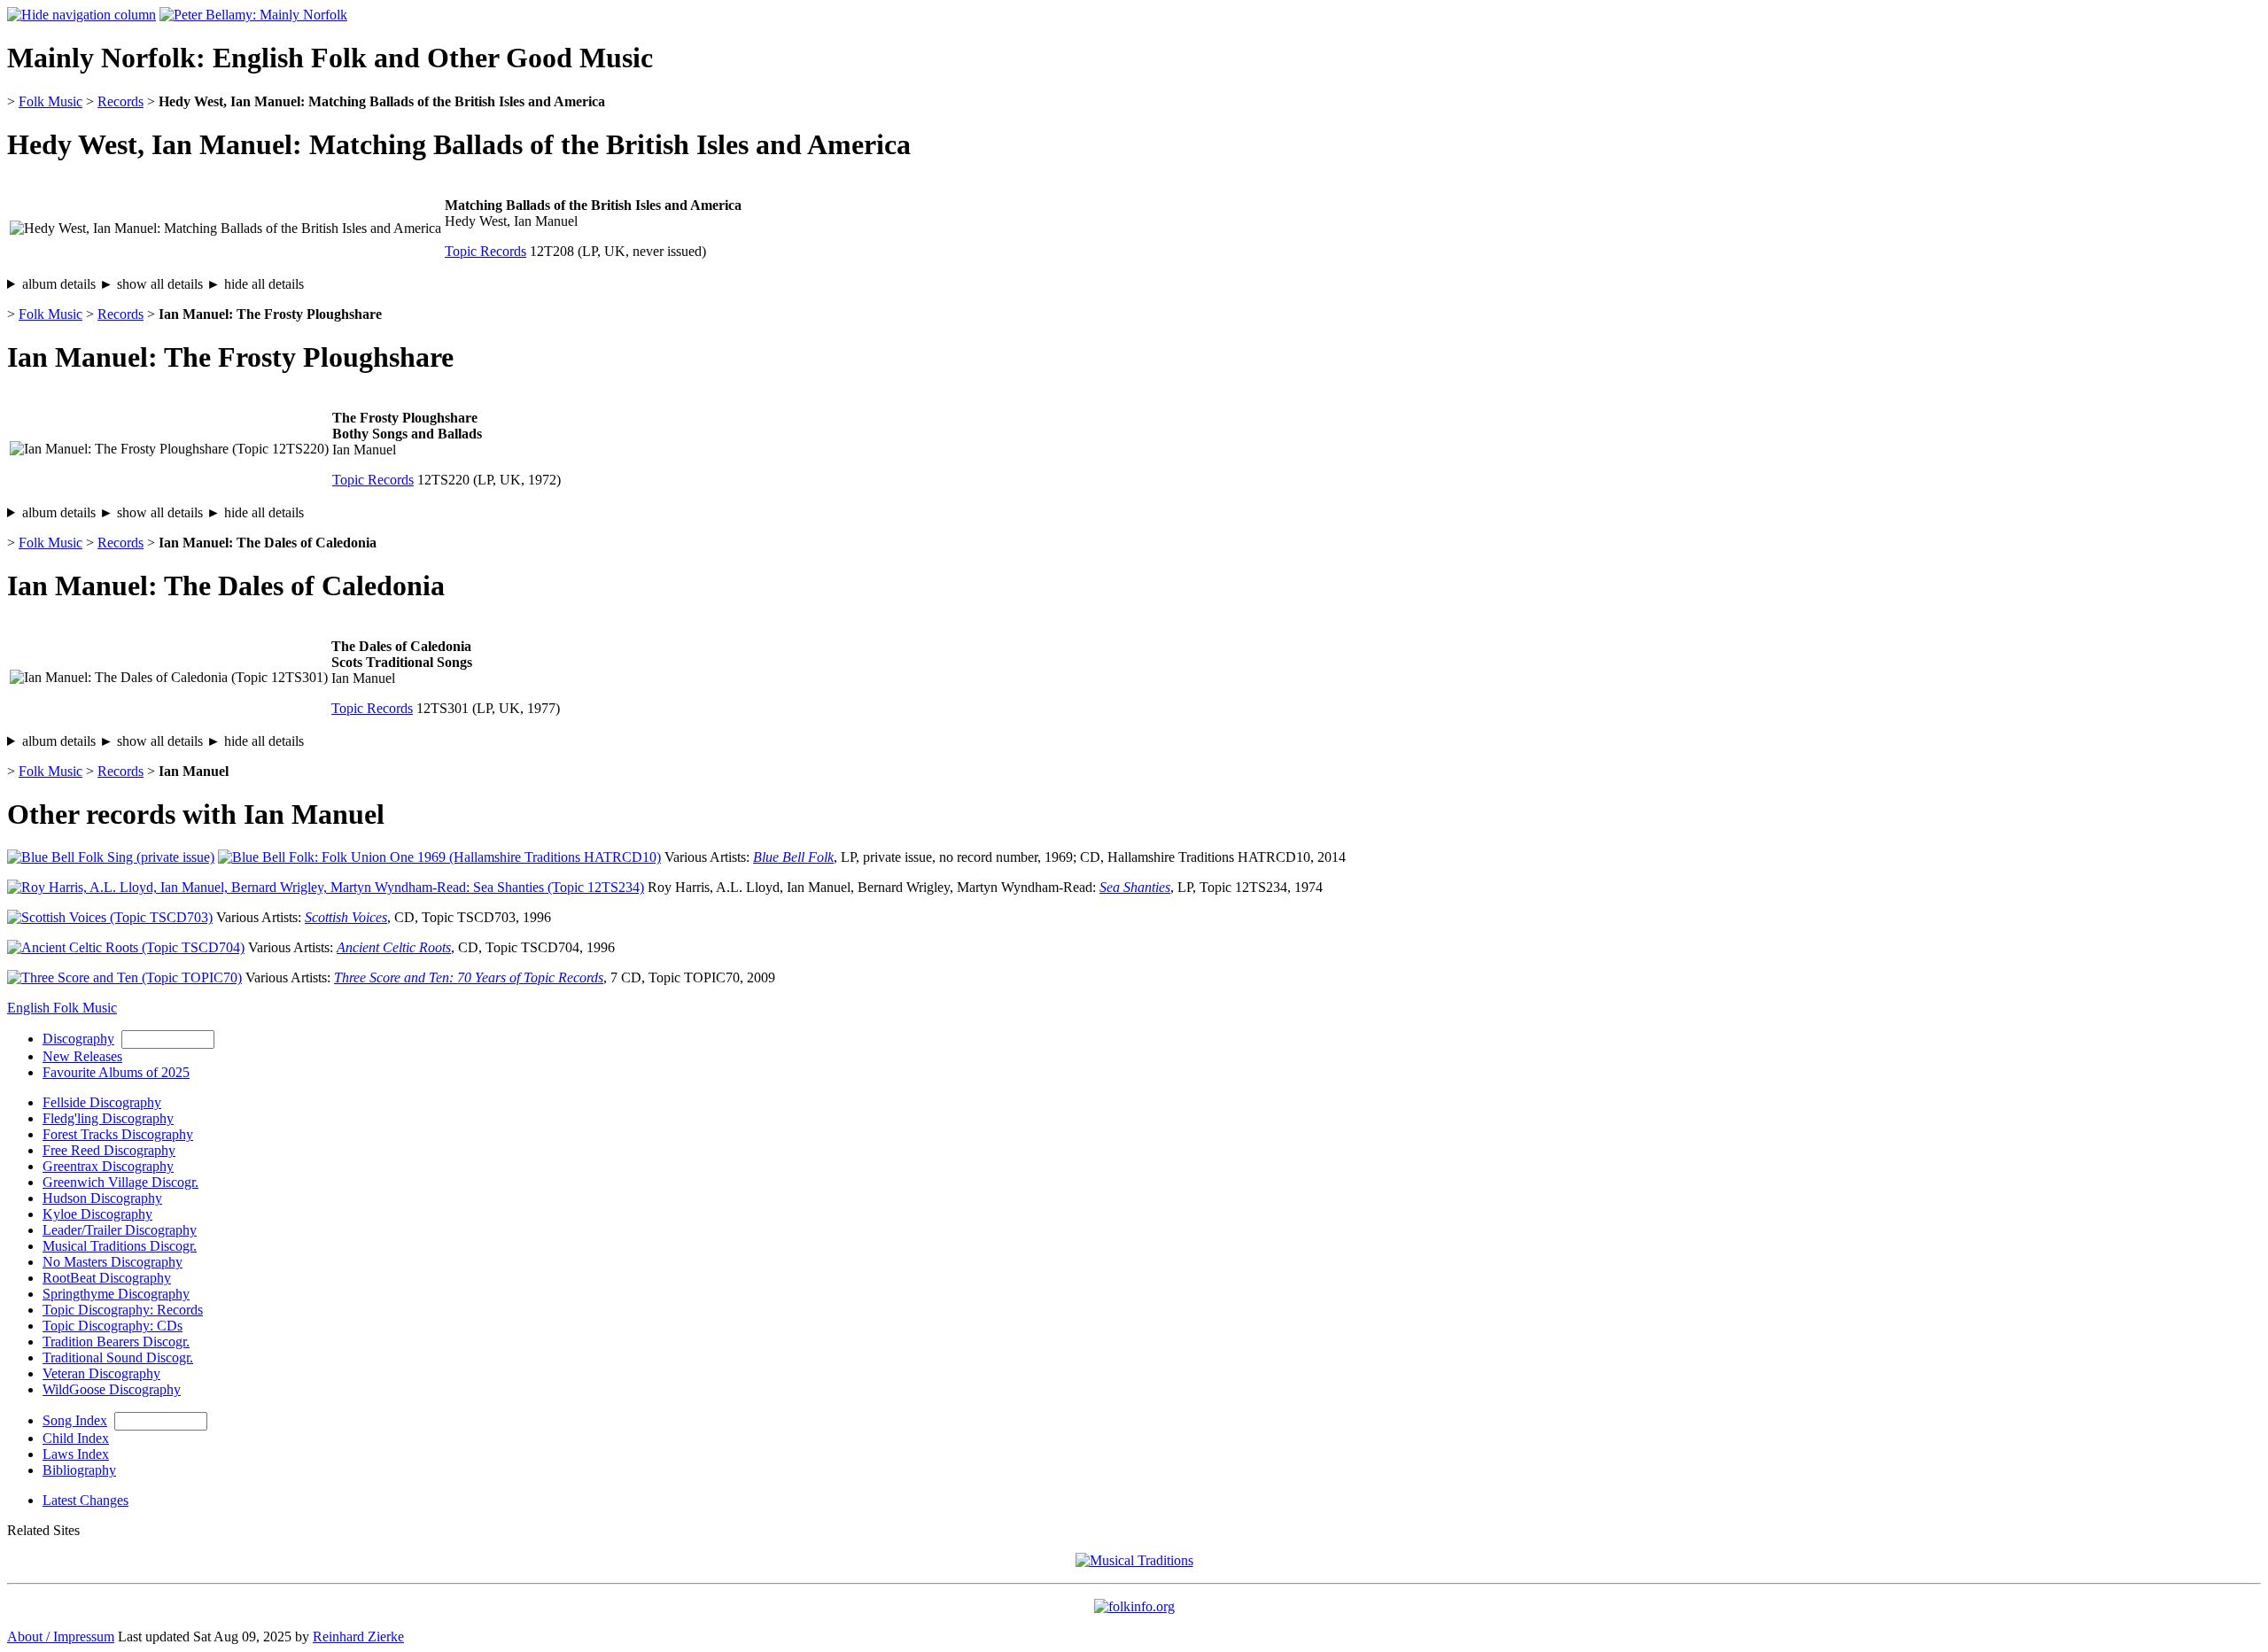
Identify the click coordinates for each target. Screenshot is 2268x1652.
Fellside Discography (102, 1102)
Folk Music (50, 101)
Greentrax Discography (108, 1166)
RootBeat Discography (107, 1278)
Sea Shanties (1135, 887)
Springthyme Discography (116, 1294)
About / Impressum (61, 1636)
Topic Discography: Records (123, 1310)
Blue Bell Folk (793, 857)
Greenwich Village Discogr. (120, 1182)
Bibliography (79, 1470)
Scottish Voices (346, 917)
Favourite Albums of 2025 (116, 1072)
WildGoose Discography (112, 1389)
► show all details (151, 284)
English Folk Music (62, 1008)
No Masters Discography (113, 1262)
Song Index (75, 1420)
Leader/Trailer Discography (120, 1230)
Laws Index (76, 1454)
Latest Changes (85, 1500)
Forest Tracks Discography (118, 1134)
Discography (78, 1039)
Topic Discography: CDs (113, 1326)
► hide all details (255, 284)
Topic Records (485, 251)
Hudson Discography (102, 1198)
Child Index (76, 1438)
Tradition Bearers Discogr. (116, 1342)
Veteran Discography (101, 1373)
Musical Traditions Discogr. (120, 1246)
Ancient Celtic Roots (394, 947)
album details (163, 284)
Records (120, 101)
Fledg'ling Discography (108, 1118)
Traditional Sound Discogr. (118, 1357)
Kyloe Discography (97, 1214)
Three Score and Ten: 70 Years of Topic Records (469, 977)
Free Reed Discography (109, 1150)
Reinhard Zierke (358, 1636)
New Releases (82, 1056)
